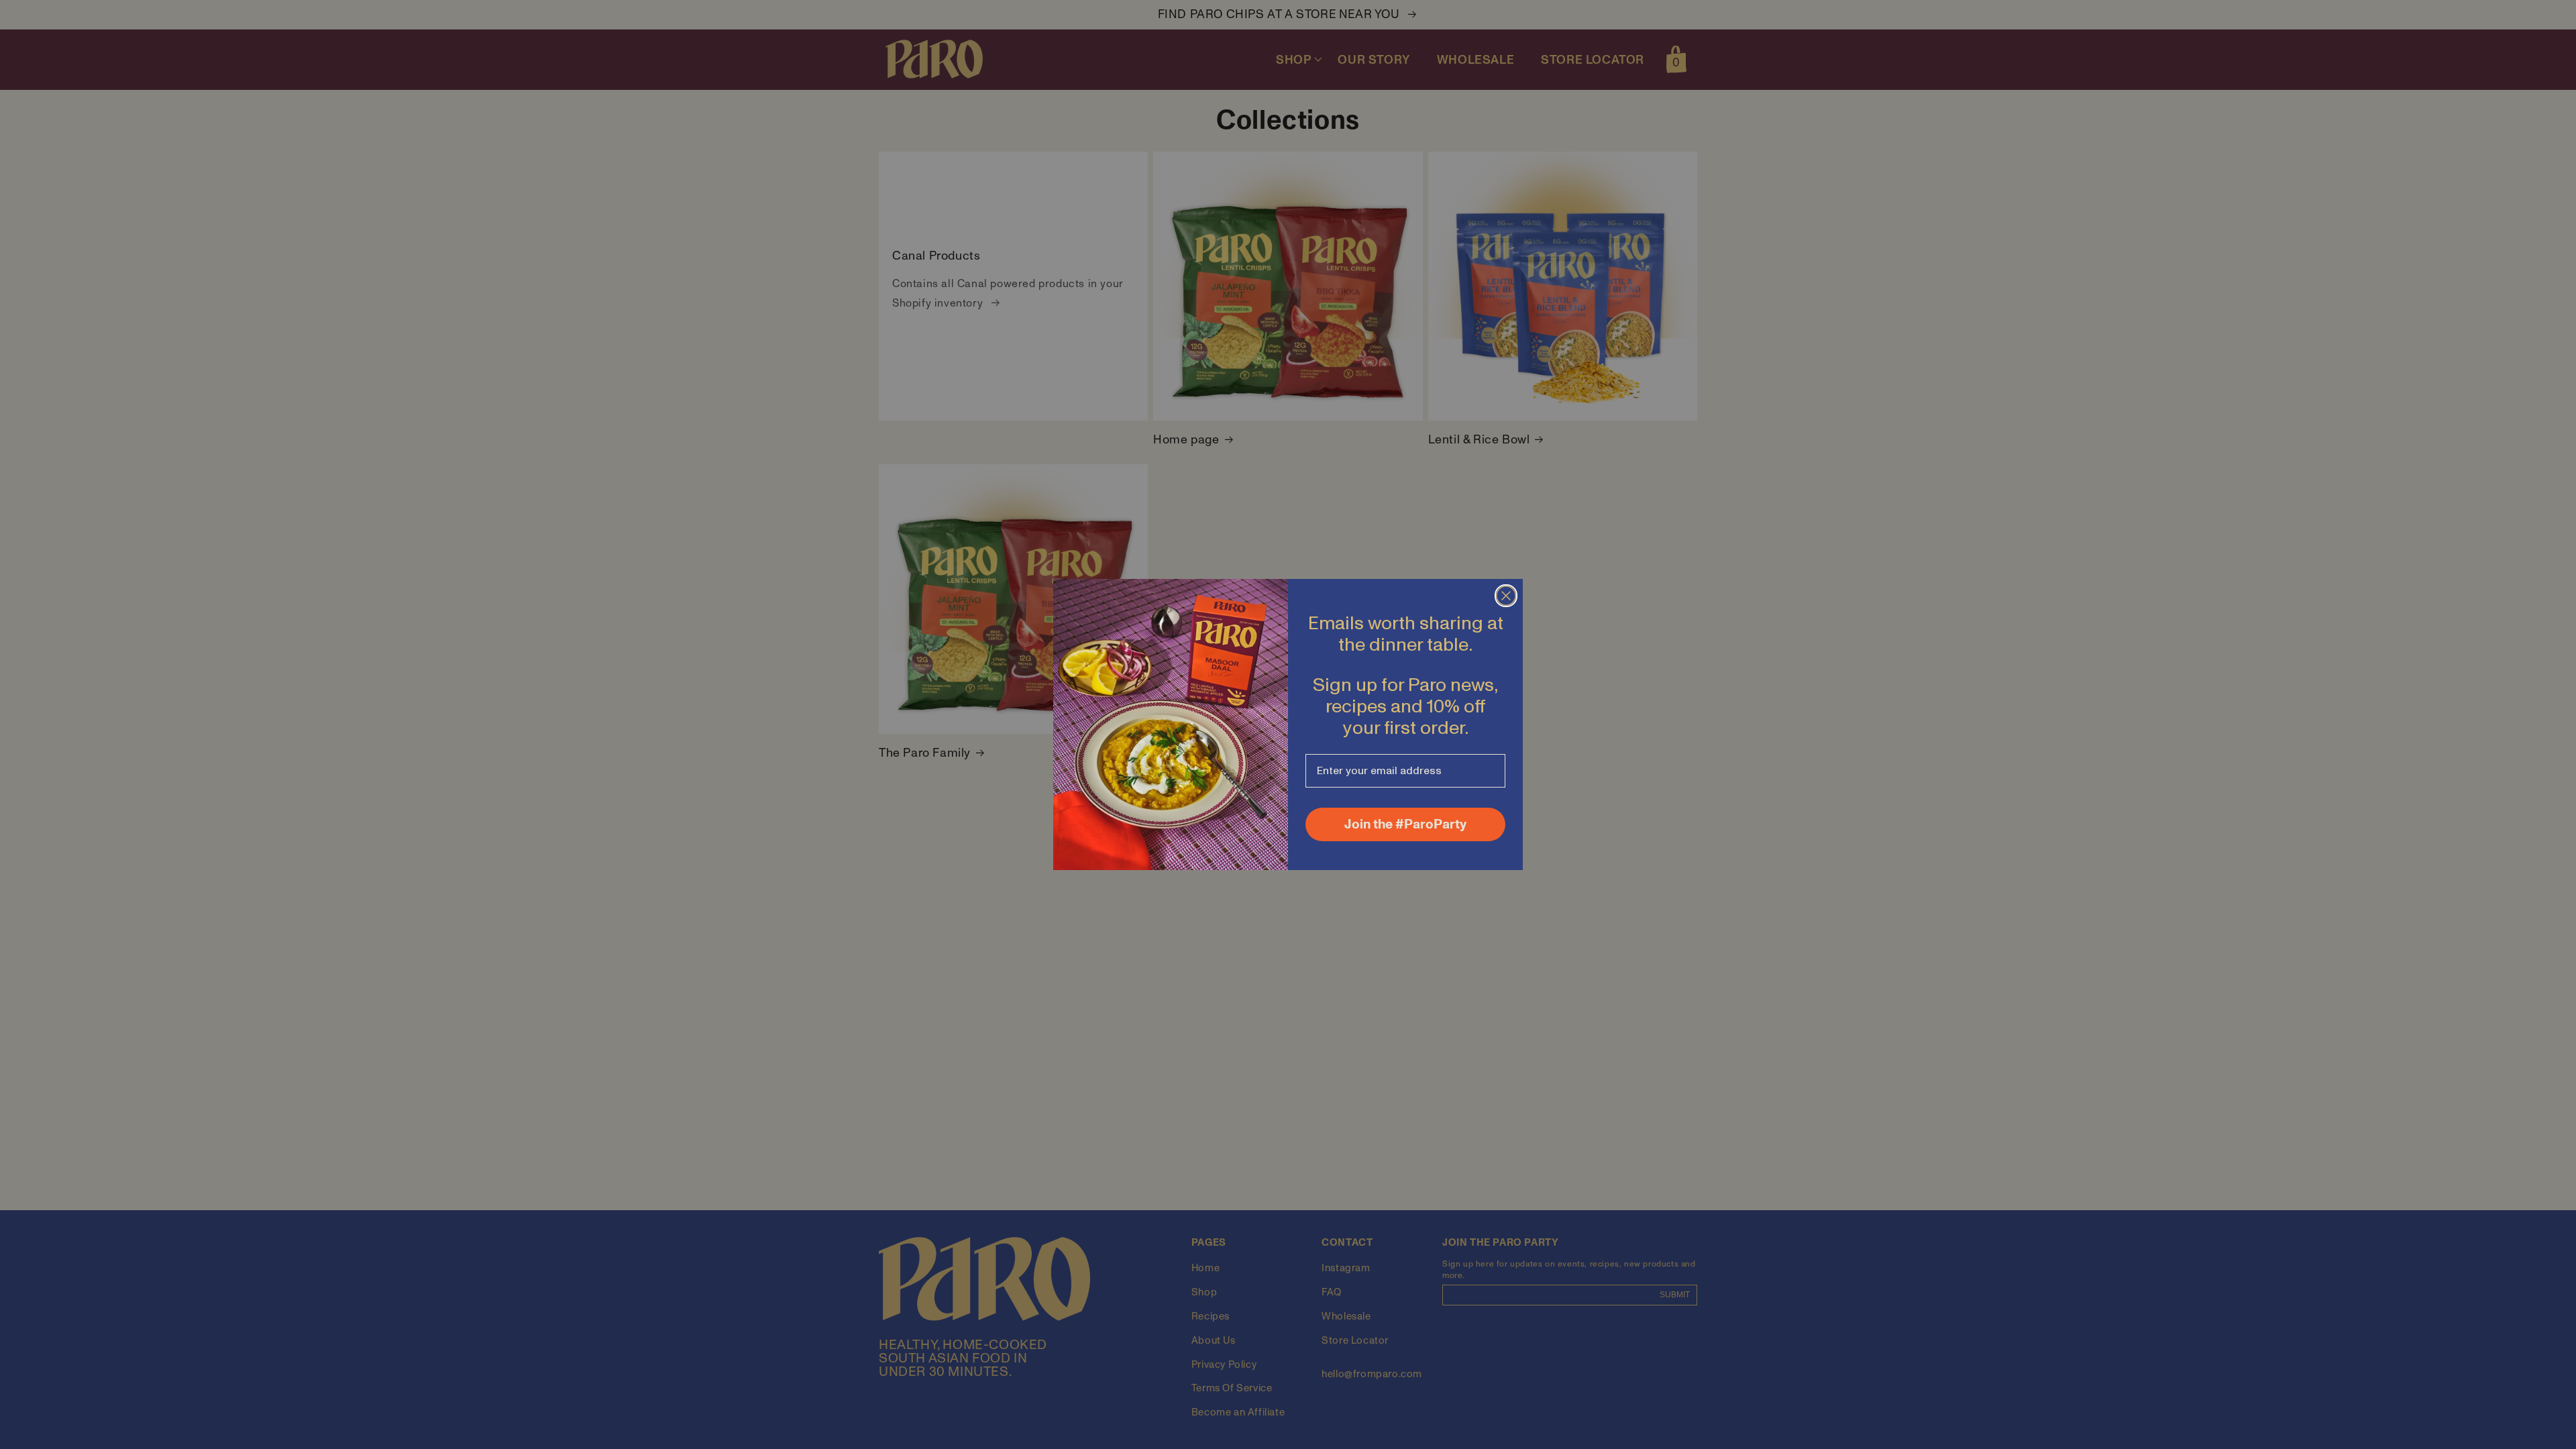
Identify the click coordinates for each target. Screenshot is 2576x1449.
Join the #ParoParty (1405, 824)
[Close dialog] (1506, 596)
